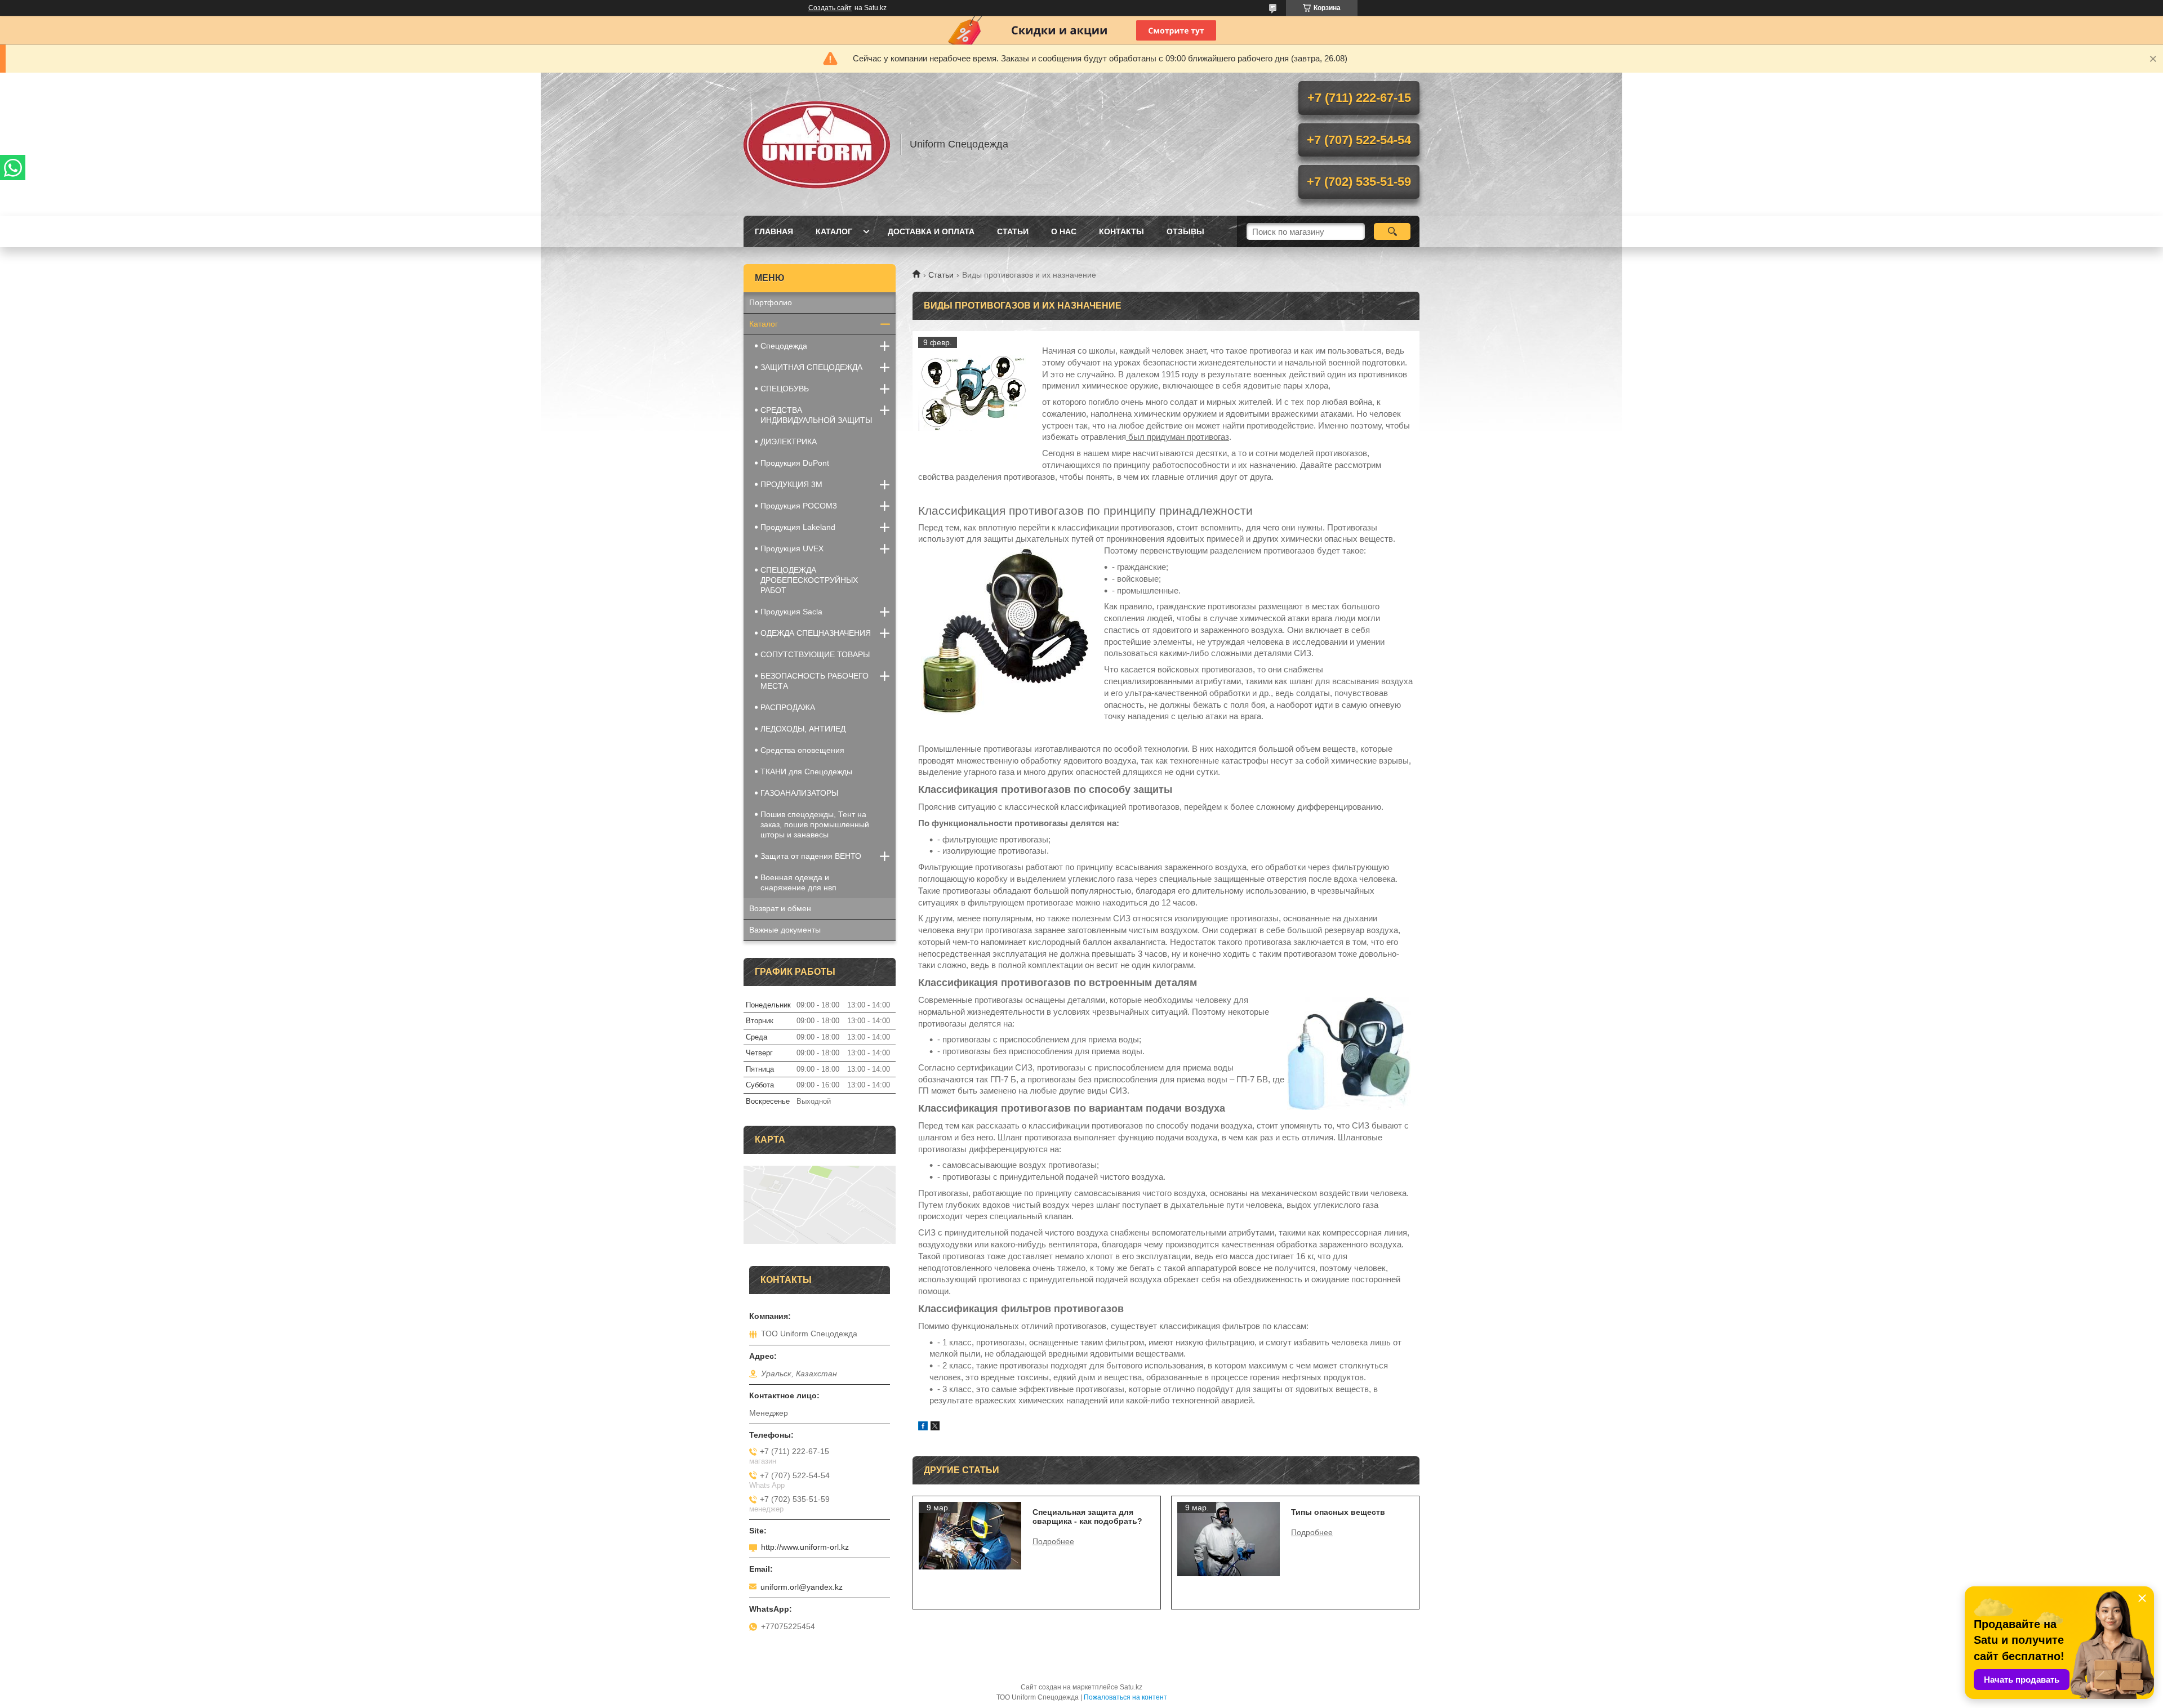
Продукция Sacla (791, 612)
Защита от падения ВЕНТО (811, 856)
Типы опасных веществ (1338, 1512)
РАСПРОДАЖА (788, 707)
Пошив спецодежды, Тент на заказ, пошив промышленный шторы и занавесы (815, 824)
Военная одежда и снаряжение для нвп (798, 882)
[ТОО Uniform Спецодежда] (817, 144)
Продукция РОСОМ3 (799, 506)
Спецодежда (784, 346)
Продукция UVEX (792, 548)
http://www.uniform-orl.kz (805, 1547)
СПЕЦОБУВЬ (785, 389)
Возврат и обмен (780, 908)
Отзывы (1185, 231)
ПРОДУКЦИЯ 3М (791, 484)
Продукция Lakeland (798, 527)
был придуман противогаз (1178, 437)
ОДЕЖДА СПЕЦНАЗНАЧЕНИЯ (816, 633)
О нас (1064, 231)
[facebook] (923, 1427)
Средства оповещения (802, 750)
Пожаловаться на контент (1125, 1697)
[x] (935, 1427)
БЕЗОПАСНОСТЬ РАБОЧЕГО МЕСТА (815, 681)
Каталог (834, 231)
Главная (774, 231)
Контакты (1121, 231)
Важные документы (785, 930)
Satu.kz (1131, 1687)
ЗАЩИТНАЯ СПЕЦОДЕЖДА (811, 367)
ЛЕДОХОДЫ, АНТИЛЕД (803, 729)
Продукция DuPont (795, 463)
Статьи (1013, 231)
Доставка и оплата (931, 231)
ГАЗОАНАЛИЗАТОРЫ (799, 793)
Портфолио (771, 302)
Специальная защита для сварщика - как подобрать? (1087, 1517)
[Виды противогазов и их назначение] (974, 393)
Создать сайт (830, 8)
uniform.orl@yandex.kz (802, 1587)
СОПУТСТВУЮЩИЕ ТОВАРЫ (815, 654)
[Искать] (1392, 231)
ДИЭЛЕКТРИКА (789, 442)
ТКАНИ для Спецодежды (806, 772)
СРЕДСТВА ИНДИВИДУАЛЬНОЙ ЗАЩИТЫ (816, 415)
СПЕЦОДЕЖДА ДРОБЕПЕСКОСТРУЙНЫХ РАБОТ (809, 580)
